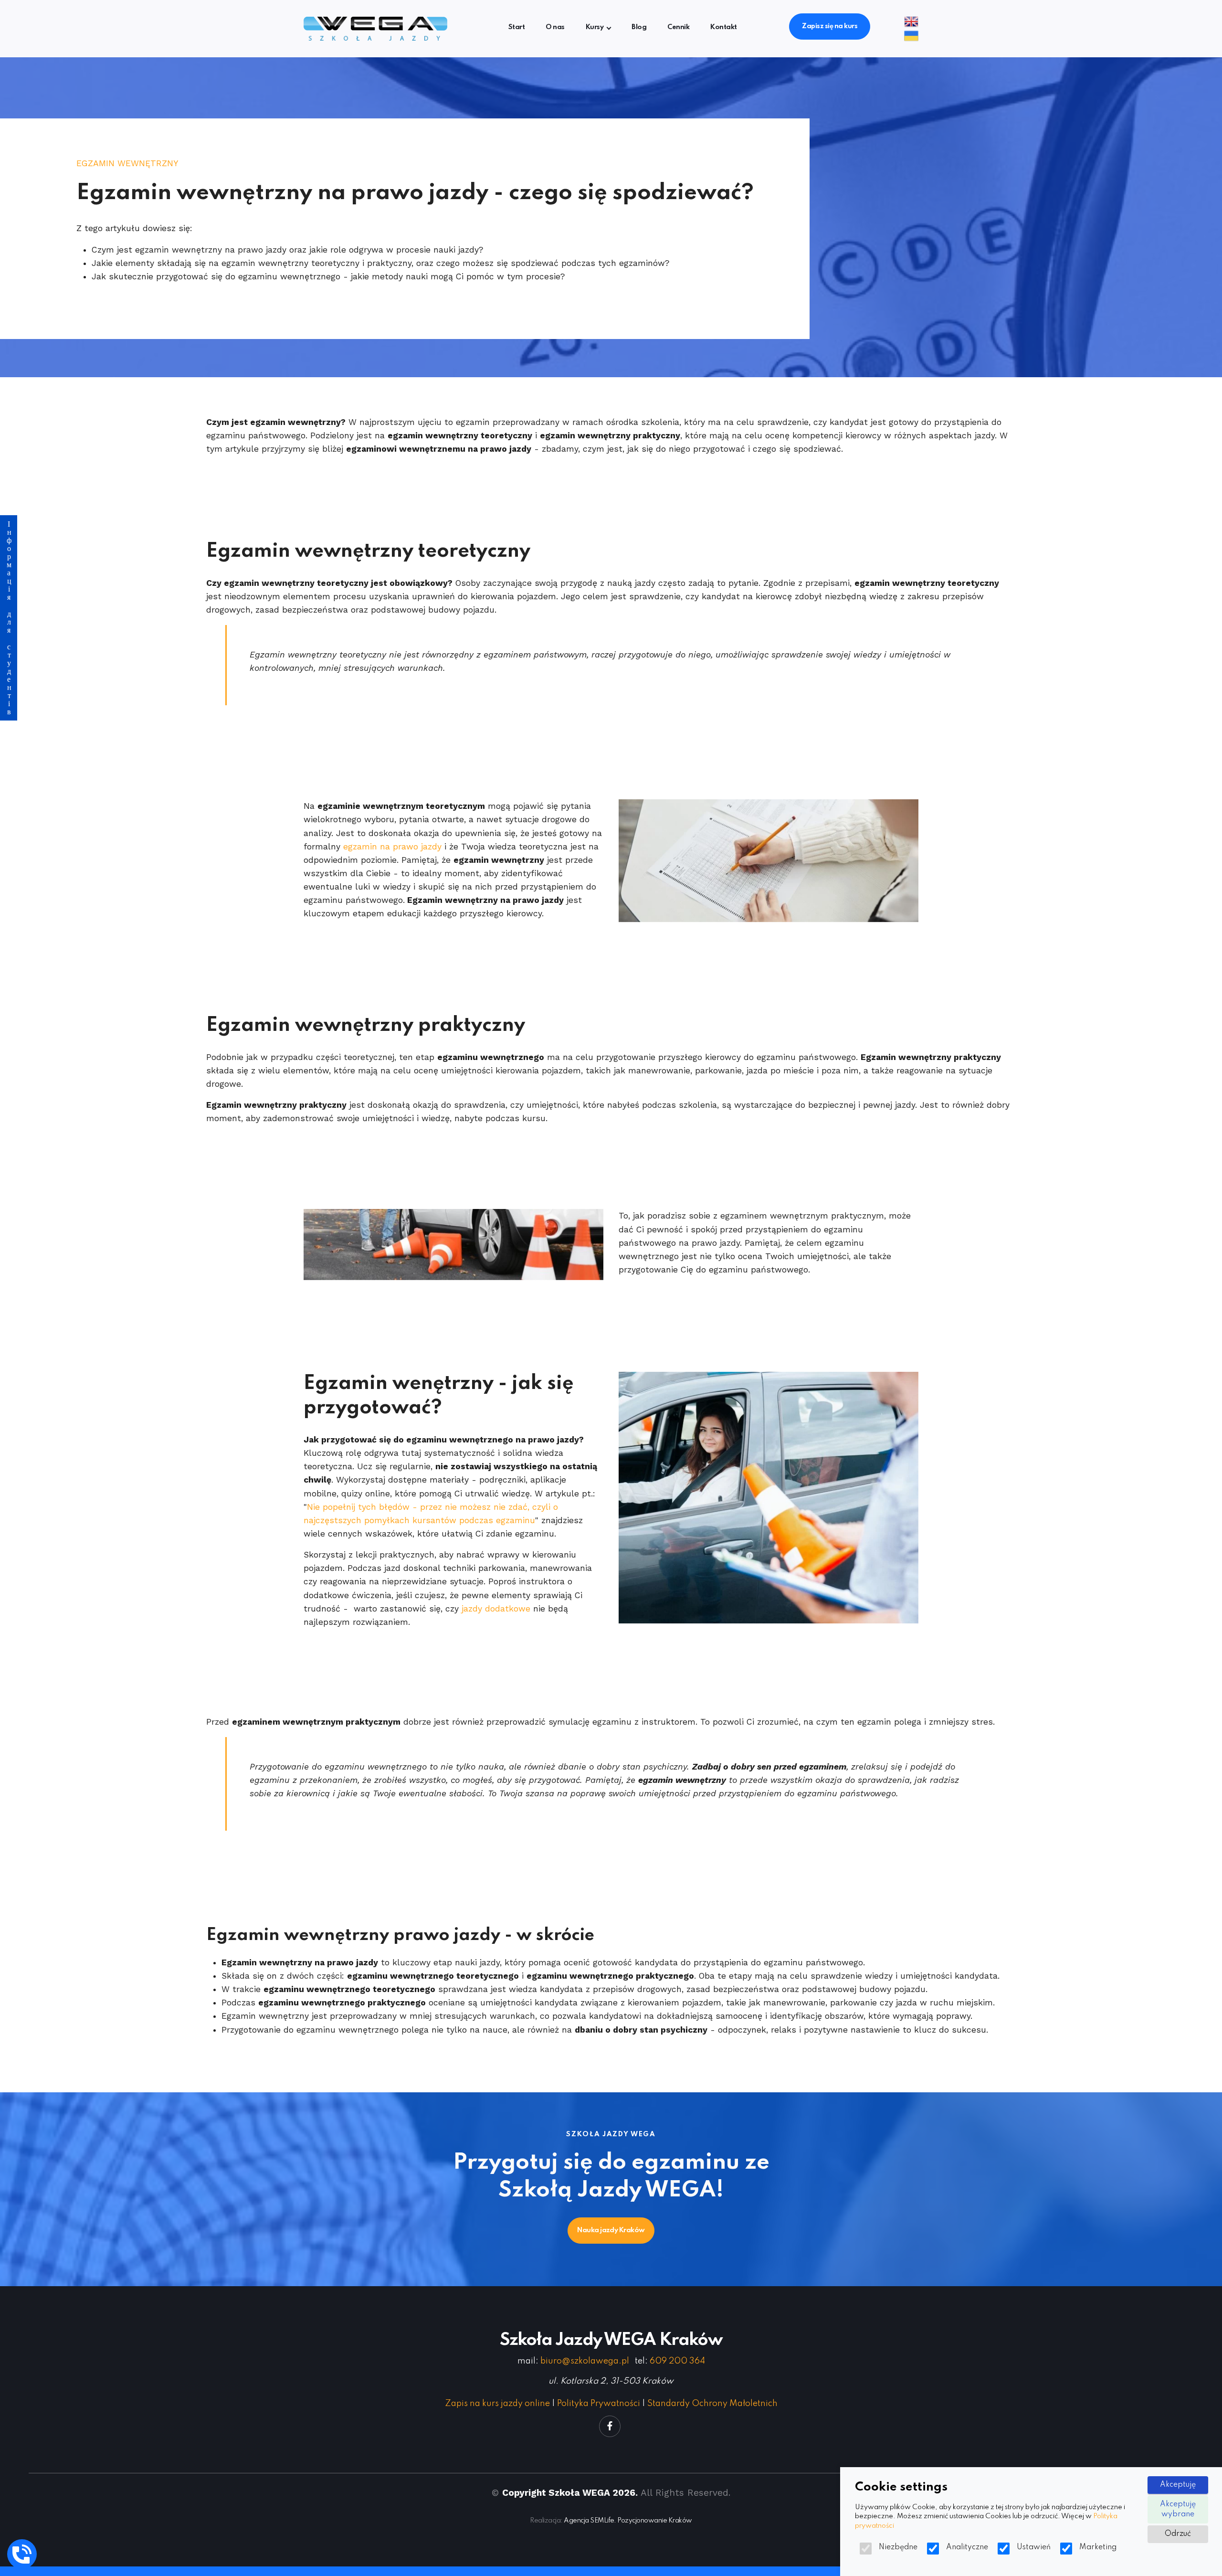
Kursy (595, 27)
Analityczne (967, 2547)
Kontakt (723, 27)
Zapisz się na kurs (830, 26)
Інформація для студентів (9, 618)
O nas (555, 27)
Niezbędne (898, 2547)
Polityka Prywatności (599, 2404)
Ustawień (1034, 2547)
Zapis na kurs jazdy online (497, 2404)
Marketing (1098, 2547)
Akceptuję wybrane (1178, 2509)
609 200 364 (677, 2361)
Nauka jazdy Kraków (611, 2230)
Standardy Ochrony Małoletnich (712, 2404)
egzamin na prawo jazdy (392, 847)
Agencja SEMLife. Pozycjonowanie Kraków (628, 2521)
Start (516, 27)
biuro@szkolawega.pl (585, 2361)
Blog (639, 27)
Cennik (678, 27)
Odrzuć (1178, 2534)
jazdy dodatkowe (496, 1609)
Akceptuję (1178, 2485)
